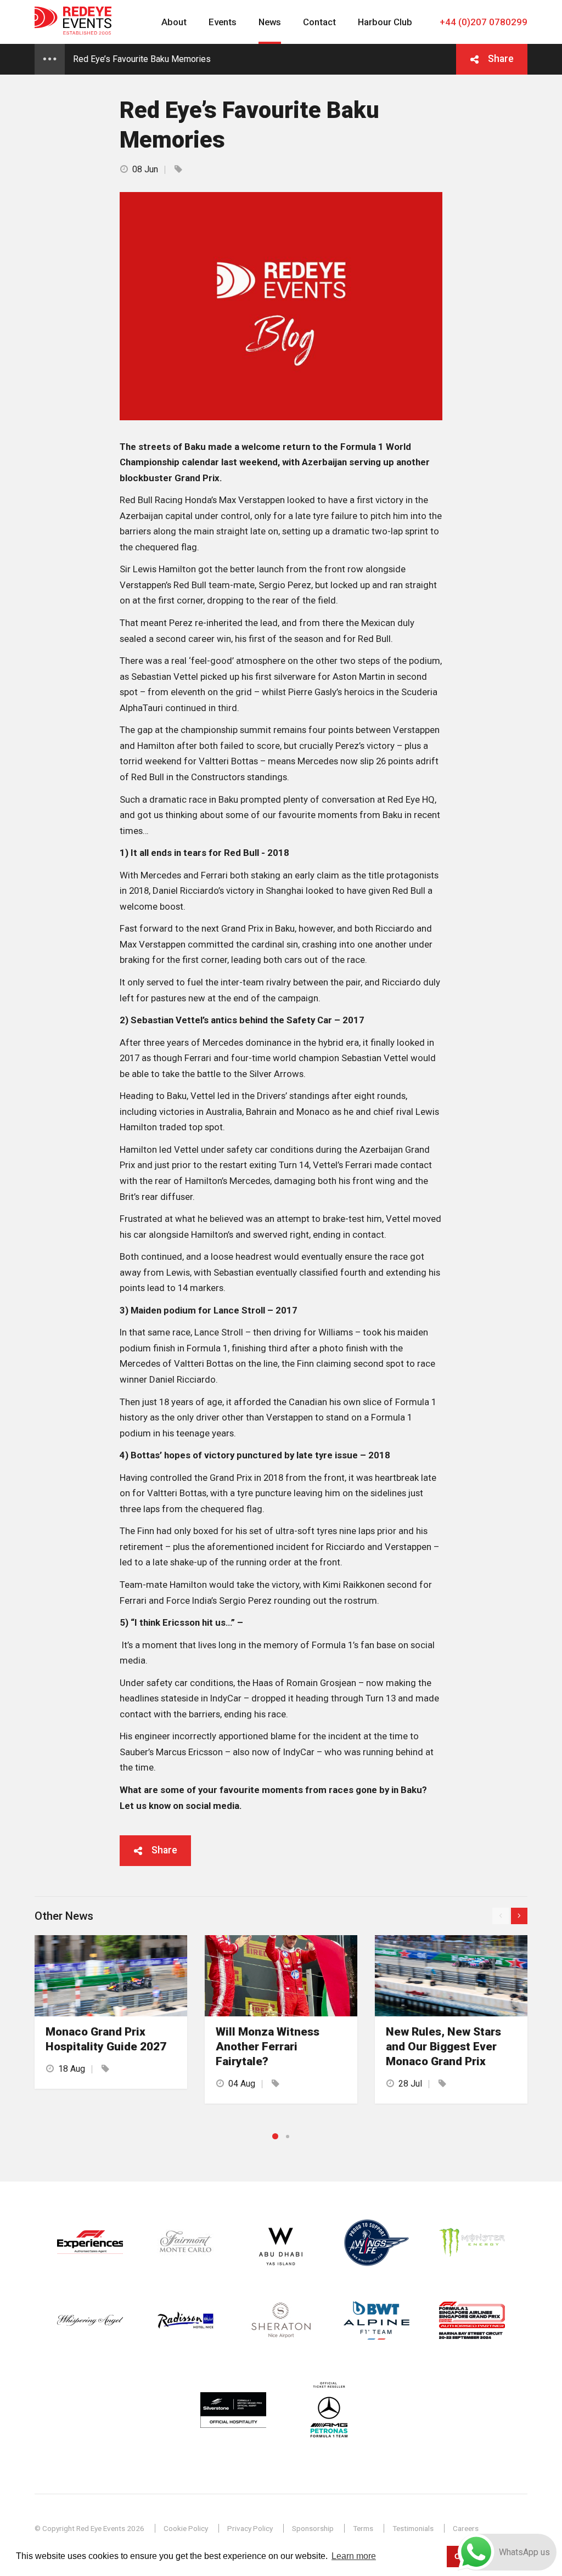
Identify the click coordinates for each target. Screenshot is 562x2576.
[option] (111, 2012)
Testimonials (413, 2528)
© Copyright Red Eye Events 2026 (89, 2528)
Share (501, 59)
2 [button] (288, 2137)
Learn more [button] (354, 2556)
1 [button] (275, 2136)
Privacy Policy (250, 2528)
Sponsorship (313, 2528)
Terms (363, 2528)
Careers (466, 2528)
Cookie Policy (186, 2528)
